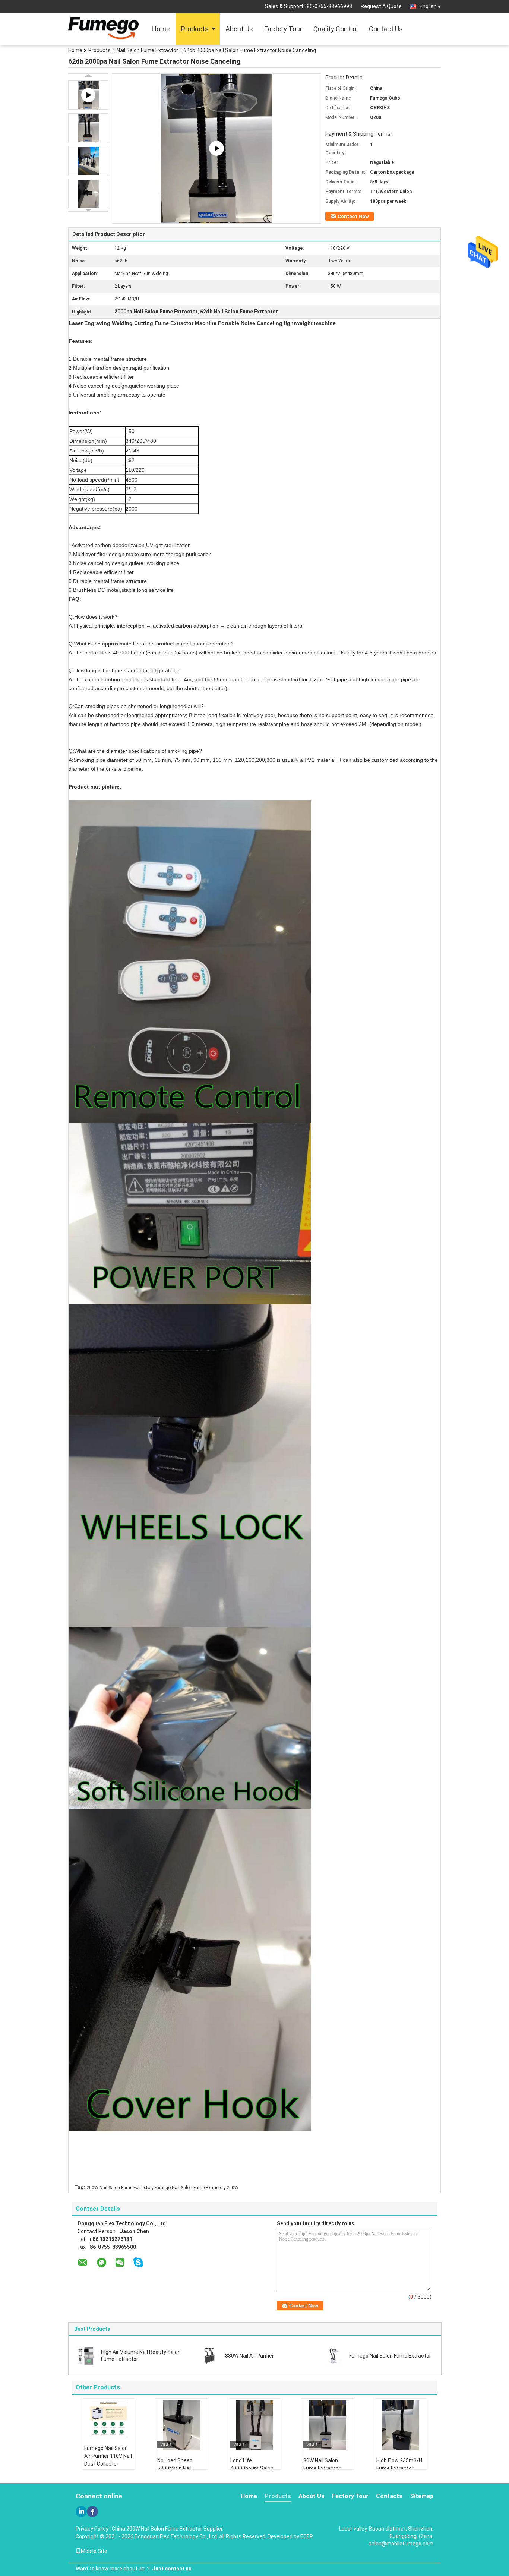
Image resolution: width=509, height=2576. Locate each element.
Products (195, 29)
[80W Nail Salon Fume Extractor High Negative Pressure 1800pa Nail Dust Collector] (328, 2425)
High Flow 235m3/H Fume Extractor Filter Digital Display (399, 2468)
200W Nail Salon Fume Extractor (119, 2188)
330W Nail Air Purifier (249, 2356)
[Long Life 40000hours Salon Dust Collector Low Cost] (255, 2425)
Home (161, 29)
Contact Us (386, 29)
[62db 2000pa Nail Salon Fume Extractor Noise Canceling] (88, 128)
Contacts (389, 2496)
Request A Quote (381, 6)
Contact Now (353, 216)
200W (233, 2188)
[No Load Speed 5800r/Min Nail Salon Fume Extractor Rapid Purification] (181, 2425)
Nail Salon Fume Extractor (147, 50)
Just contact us (172, 2569)
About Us (239, 29)
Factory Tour (283, 29)
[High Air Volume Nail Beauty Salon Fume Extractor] (86, 2355)
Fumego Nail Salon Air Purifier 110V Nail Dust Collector (108, 2456)
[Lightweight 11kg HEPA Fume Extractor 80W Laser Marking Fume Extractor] (216, 148)
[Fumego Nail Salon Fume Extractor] (334, 2355)
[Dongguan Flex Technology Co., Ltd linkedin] (81, 2512)
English (428, 6)
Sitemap (422, 2496)
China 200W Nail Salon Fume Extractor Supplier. (168, 2529)
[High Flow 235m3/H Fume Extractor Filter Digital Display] (401, 2425)
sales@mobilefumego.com (401, 2544)
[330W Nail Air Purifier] (210, 2355)
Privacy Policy (92, 2529)
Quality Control (336, 29)
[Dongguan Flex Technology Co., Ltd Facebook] (92, 2512)
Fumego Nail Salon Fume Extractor (189, 2188)
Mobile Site (94, 2551)
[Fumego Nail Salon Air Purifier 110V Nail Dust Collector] (108, 2419)
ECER (307, 2536)
